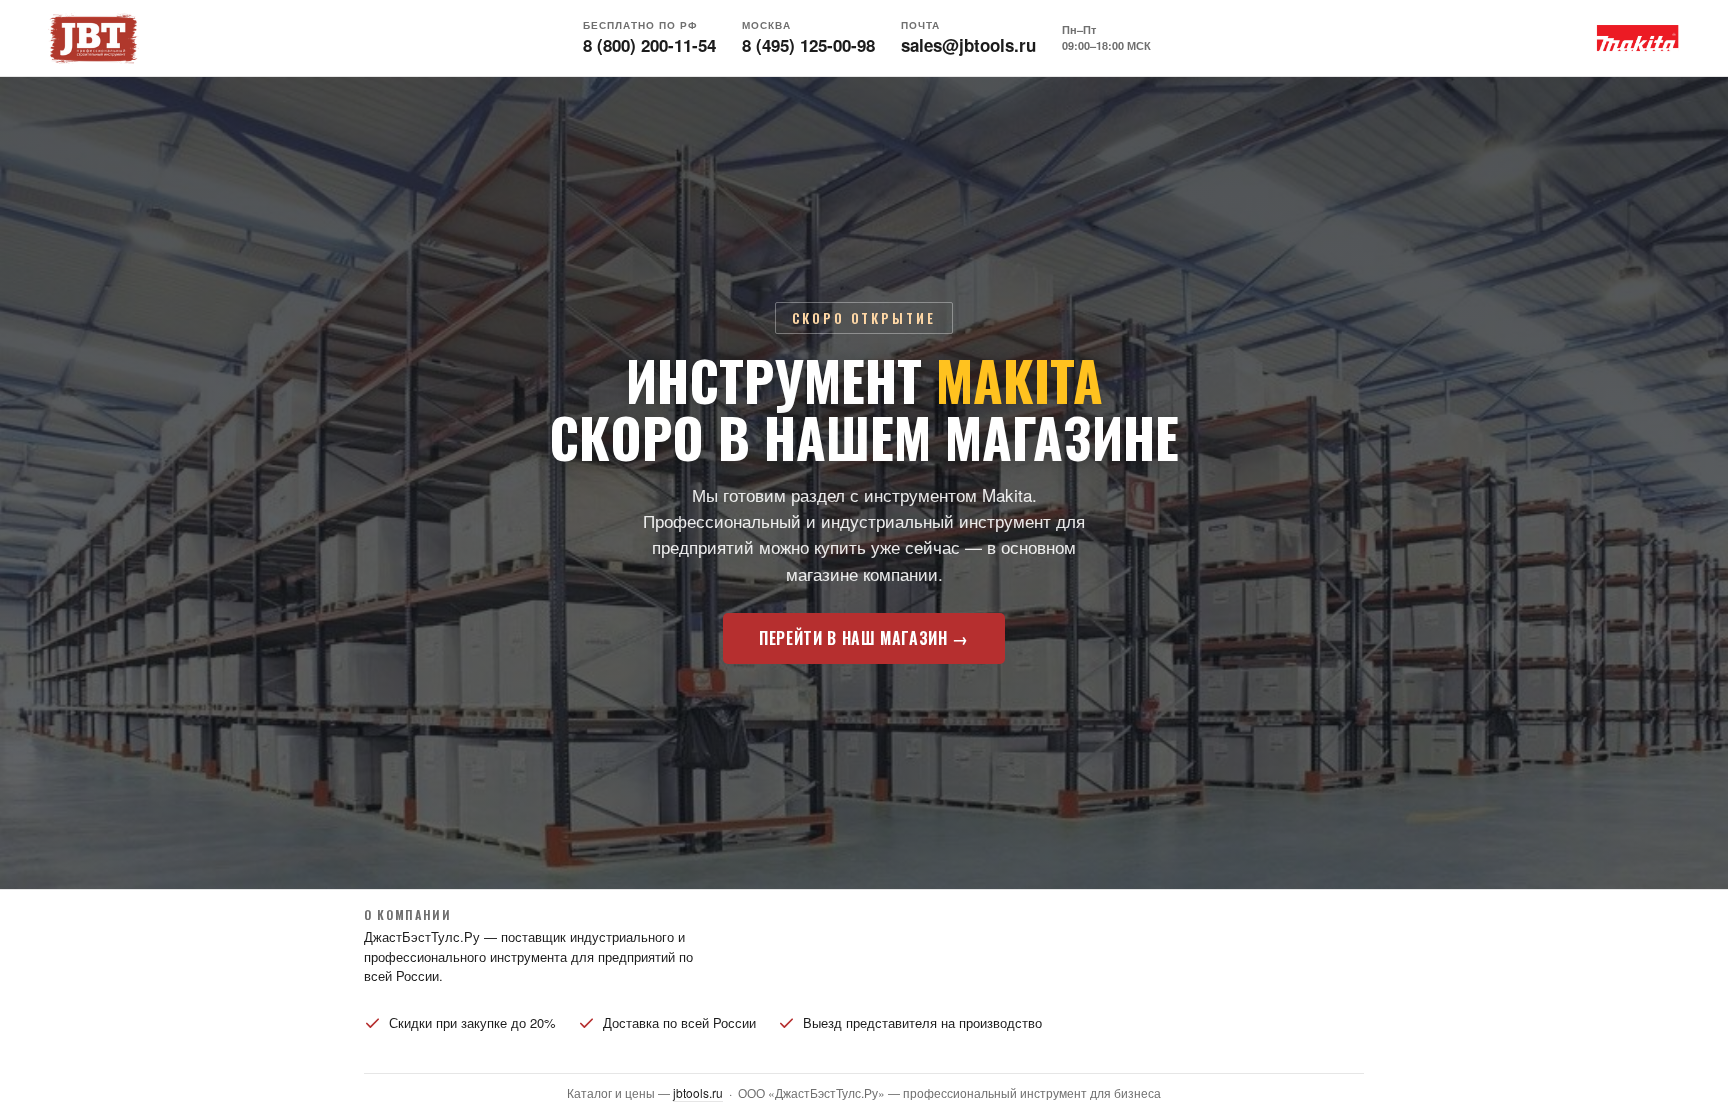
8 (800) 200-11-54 (649, 45)
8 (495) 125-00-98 (808, 45)
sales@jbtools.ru (968, 45)
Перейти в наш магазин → (864, 638)
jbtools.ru (698, 1092)
